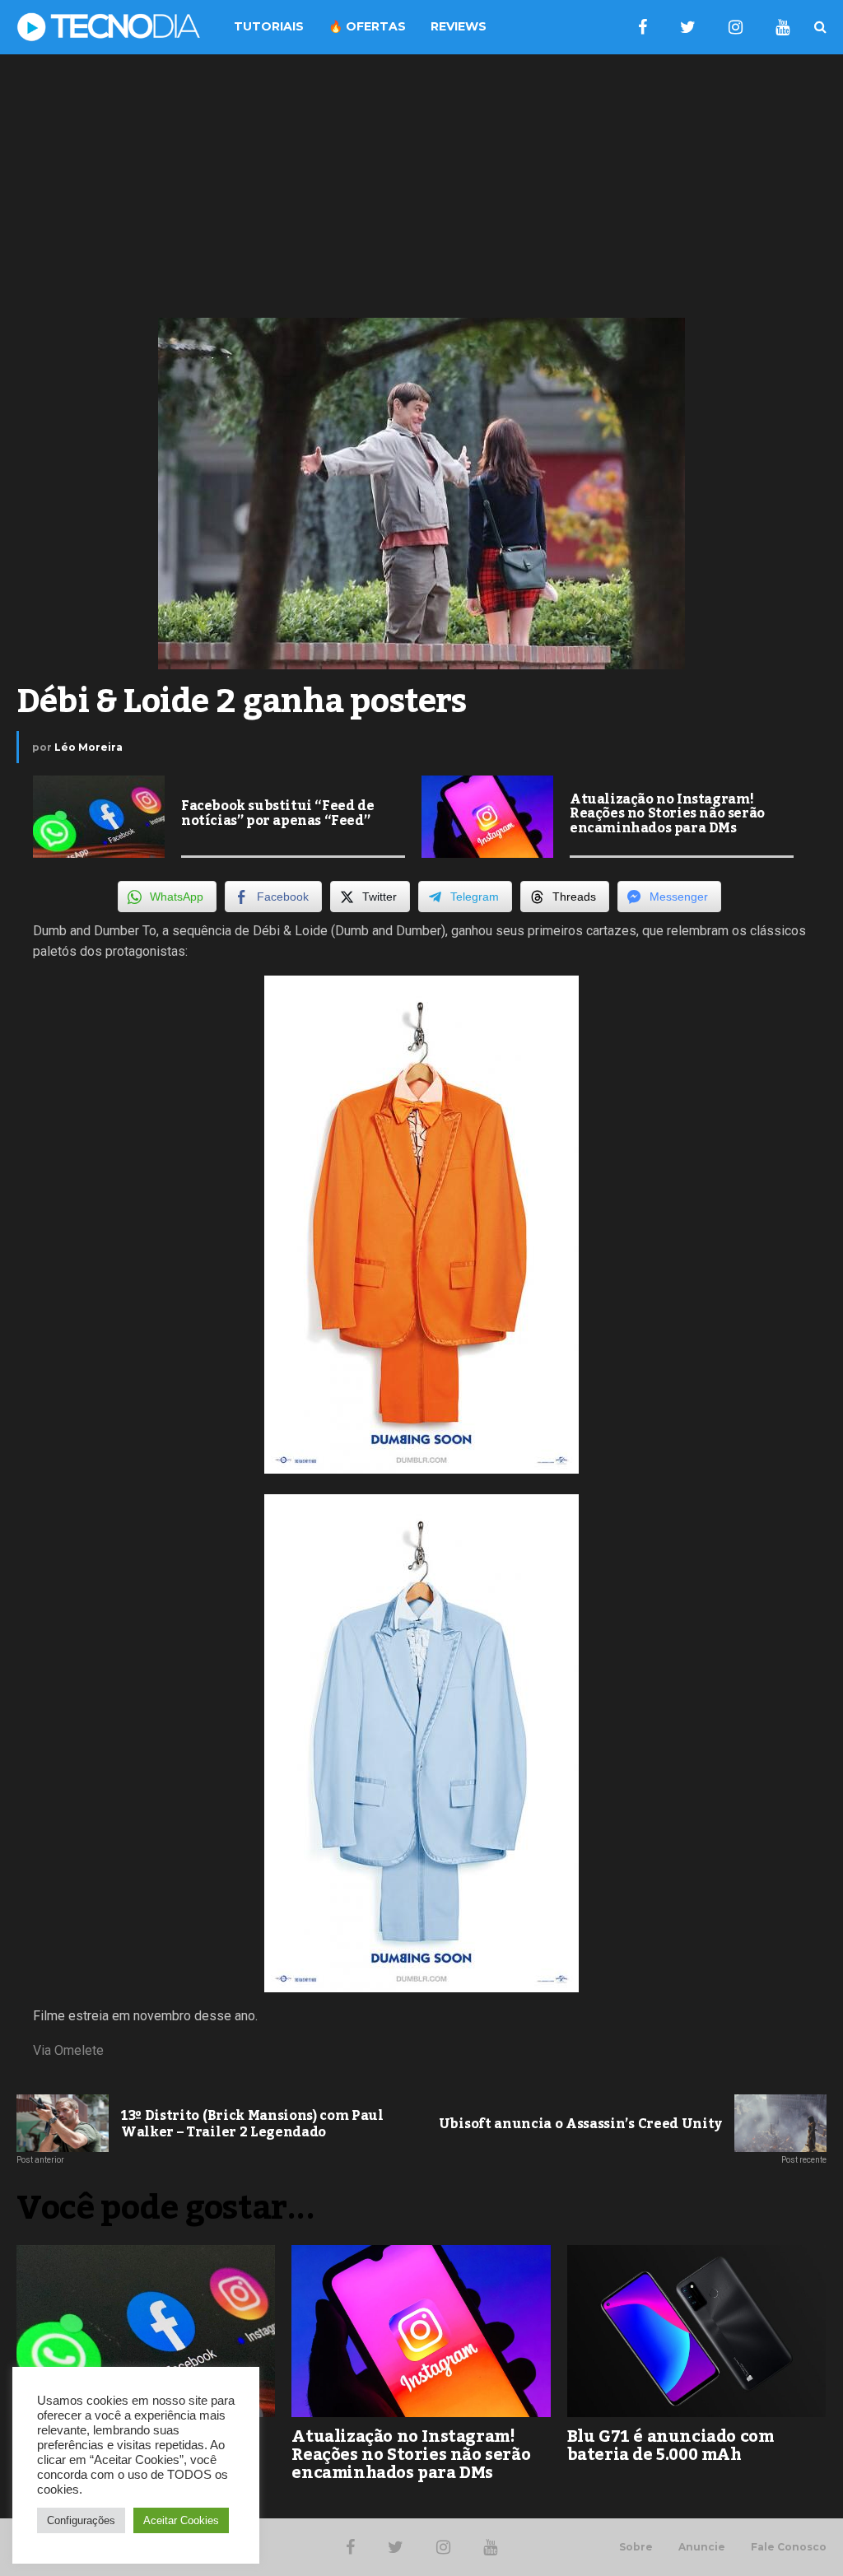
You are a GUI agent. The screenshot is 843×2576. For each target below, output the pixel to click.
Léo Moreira (88, 747)
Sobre (636, 2547)
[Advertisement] (421, 186)
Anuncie (702, 2547)
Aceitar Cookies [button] (181, 2520)
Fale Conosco (789, 2547)
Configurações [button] (81, 2520)
